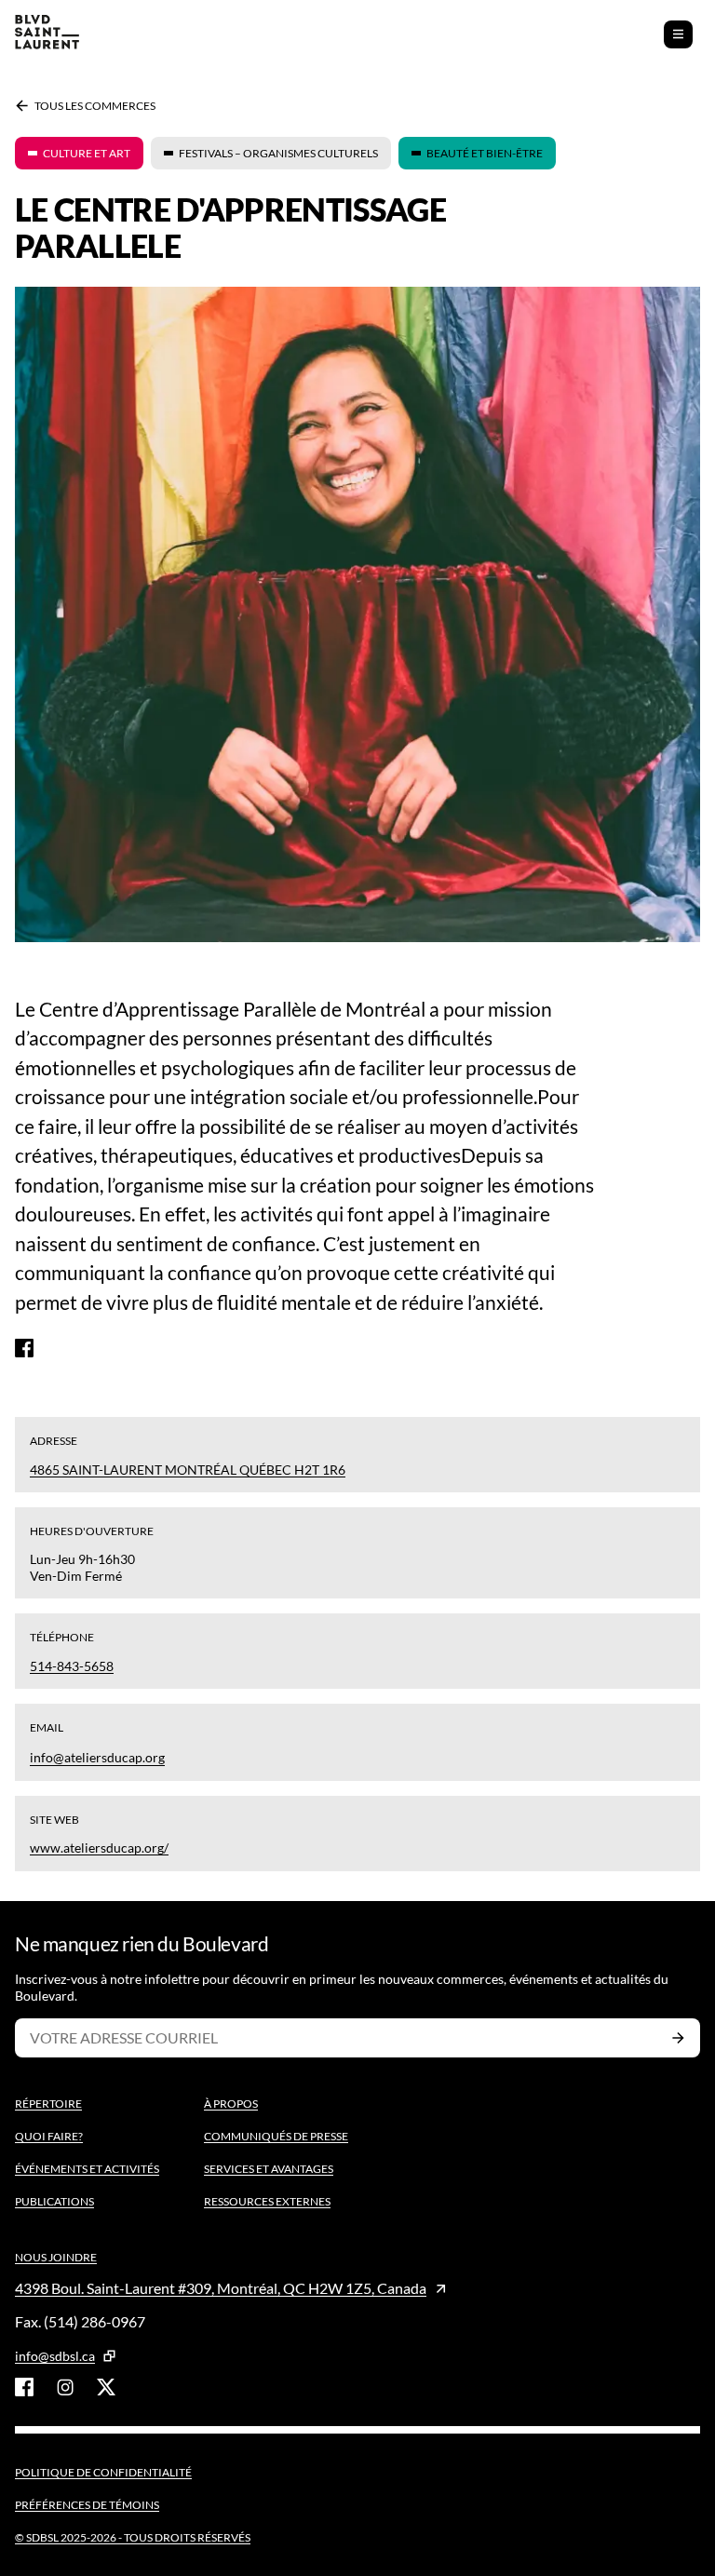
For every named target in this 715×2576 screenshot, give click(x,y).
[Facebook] (24, 1348)
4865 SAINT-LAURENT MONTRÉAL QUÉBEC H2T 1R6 (188, 1470)
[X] (106, 2387)
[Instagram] (65, 2387)
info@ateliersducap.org (97, 1757)
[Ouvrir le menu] (678, 34)
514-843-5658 (72, 1666)
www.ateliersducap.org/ (99, 1848)
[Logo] (47, 34)
